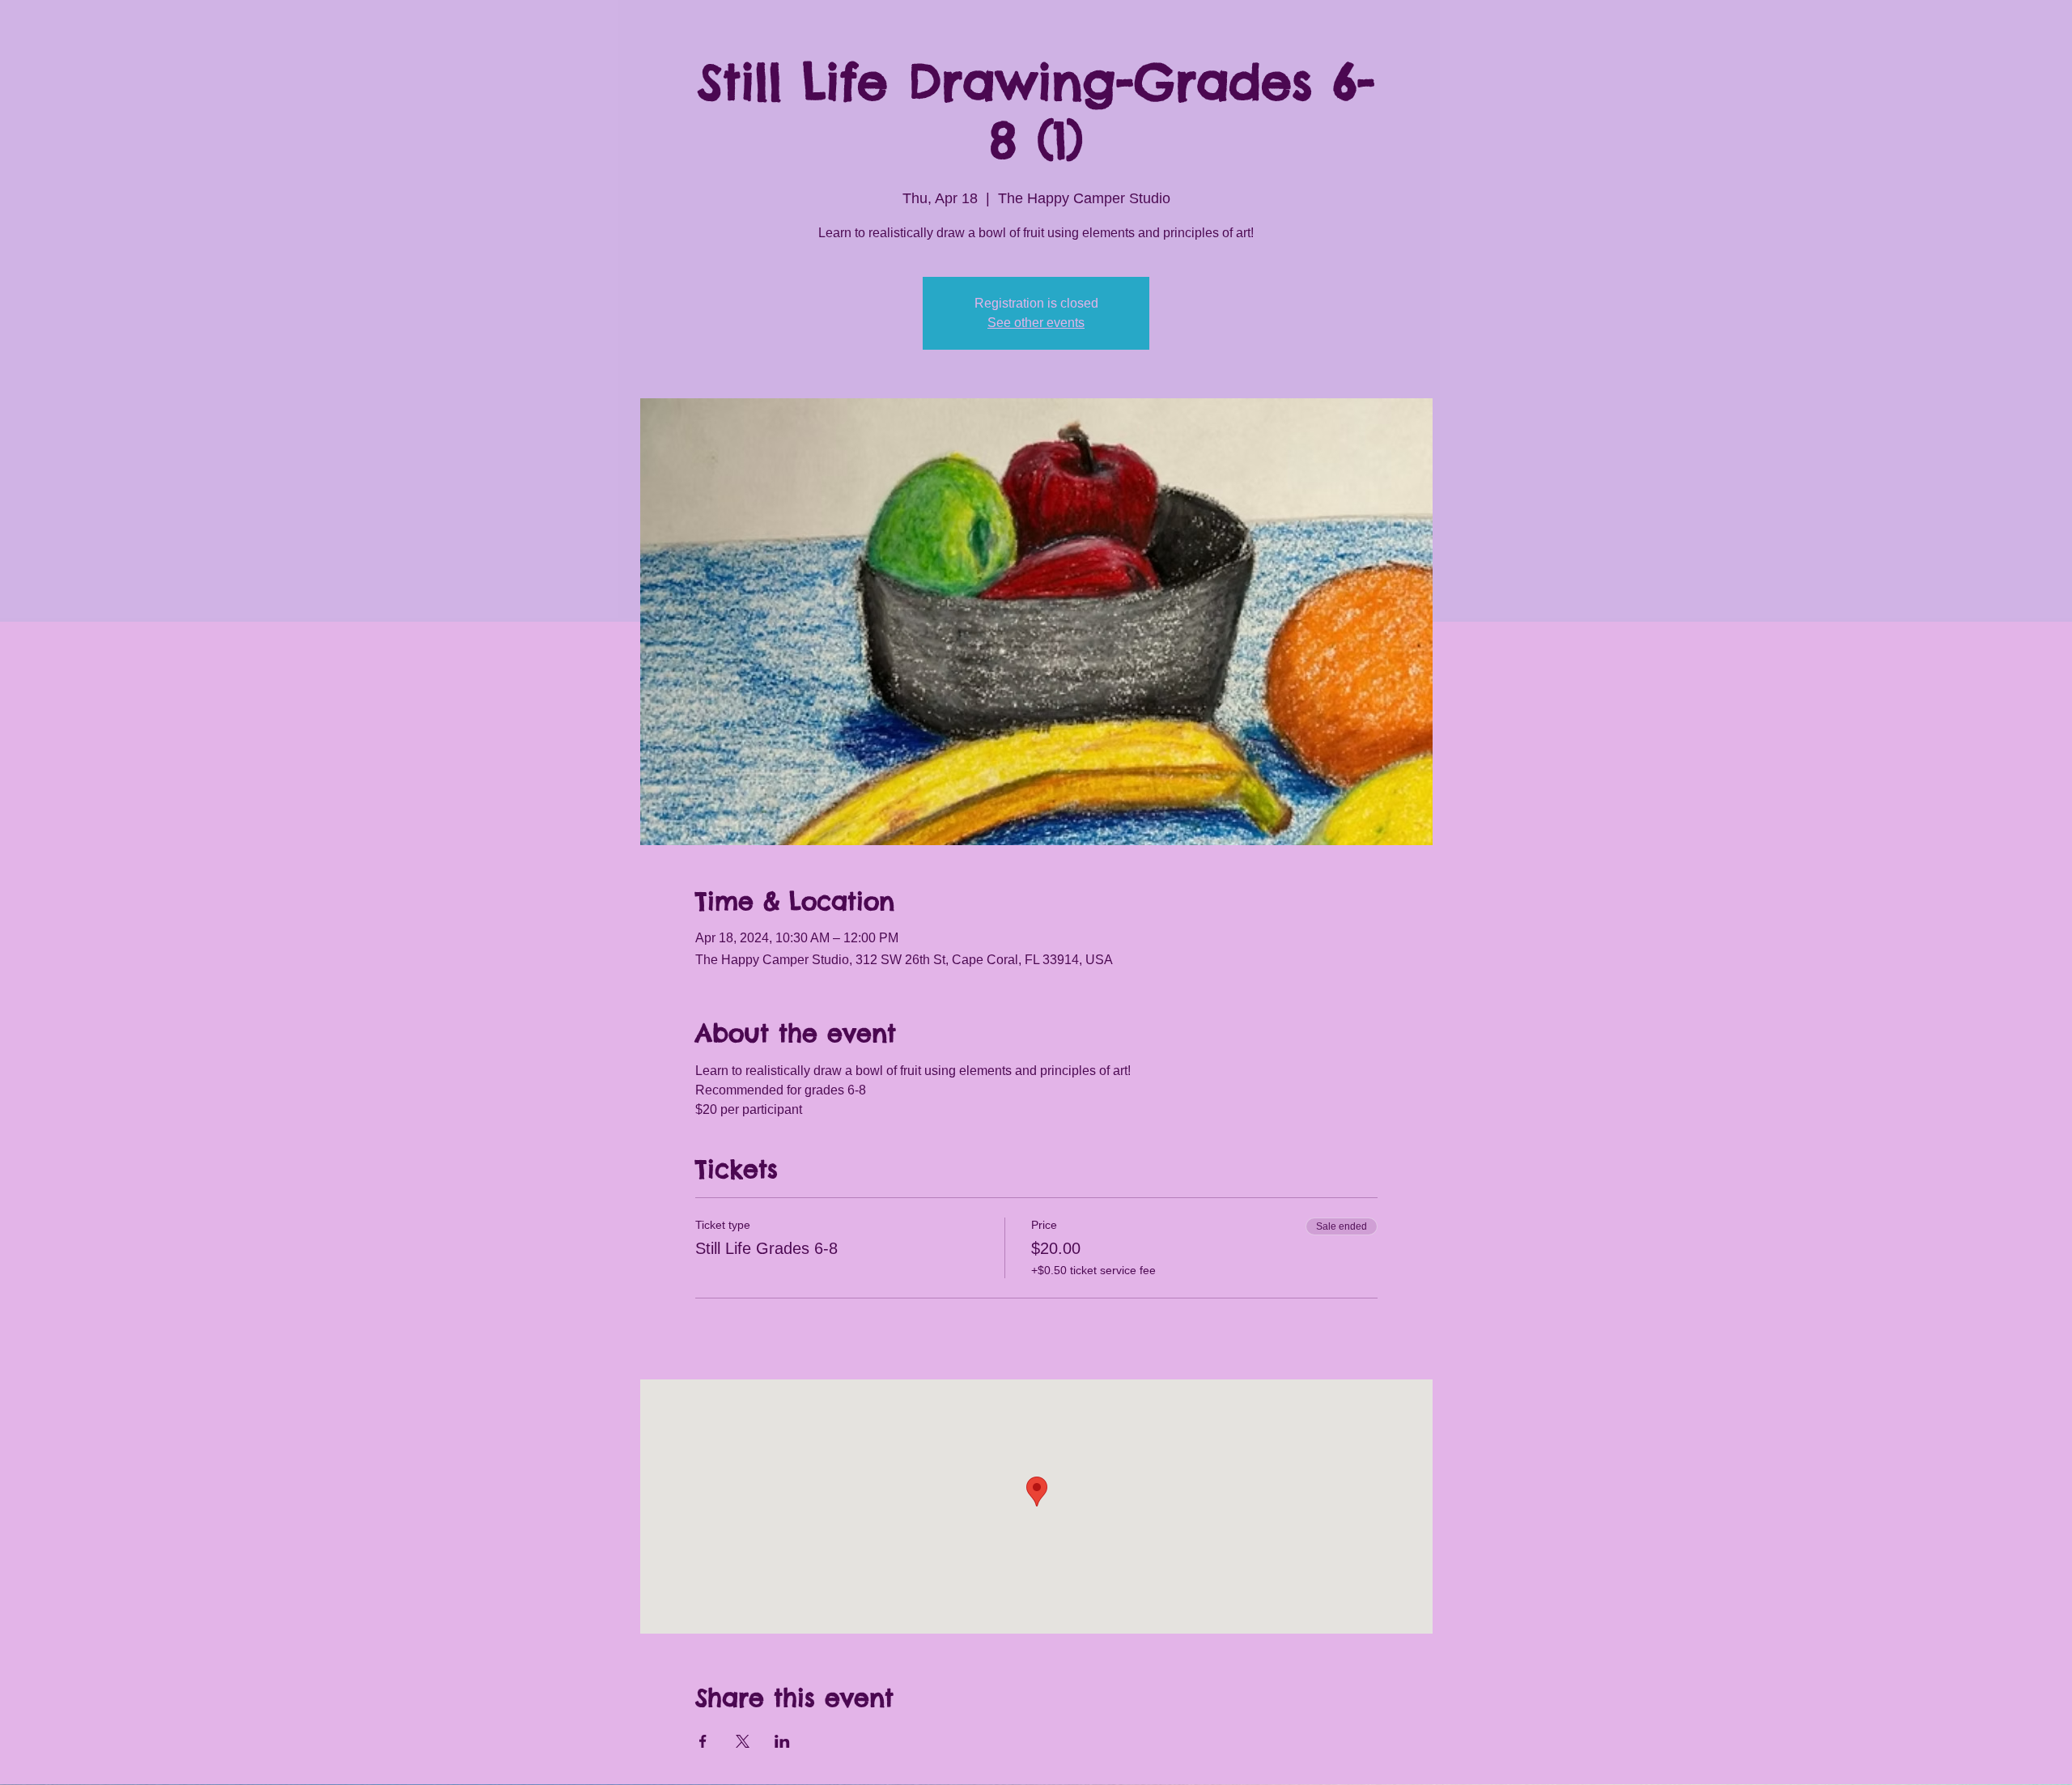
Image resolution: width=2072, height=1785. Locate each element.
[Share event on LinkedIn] (782, 1741)
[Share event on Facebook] (703, 1741)
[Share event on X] (743, 1741)
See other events (1036, 323)
